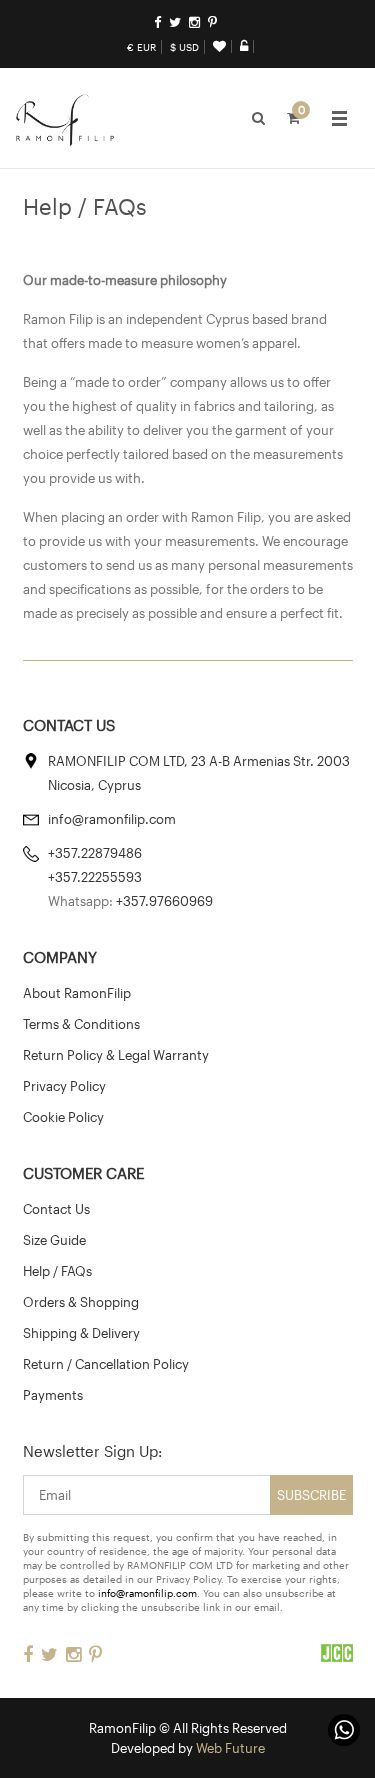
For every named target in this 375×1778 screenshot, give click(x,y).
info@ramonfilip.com (147, 1593)
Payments (53, 1395)
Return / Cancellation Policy (106, 1364)
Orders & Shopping (81, 1302)
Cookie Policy (63, 1117)
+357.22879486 (95, 853)
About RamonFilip (77, 993)
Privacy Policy (64, 1086)
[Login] (244, 46)
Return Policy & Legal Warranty (116, 1055)
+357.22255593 (95, 877)
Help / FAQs (57, 1271)
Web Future (230, 1748)
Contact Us (56, 1209)
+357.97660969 (164, 901)
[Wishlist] (219, 46)
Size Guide (54, 1240)
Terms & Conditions (81, 1024)
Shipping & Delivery (81, 1333)
